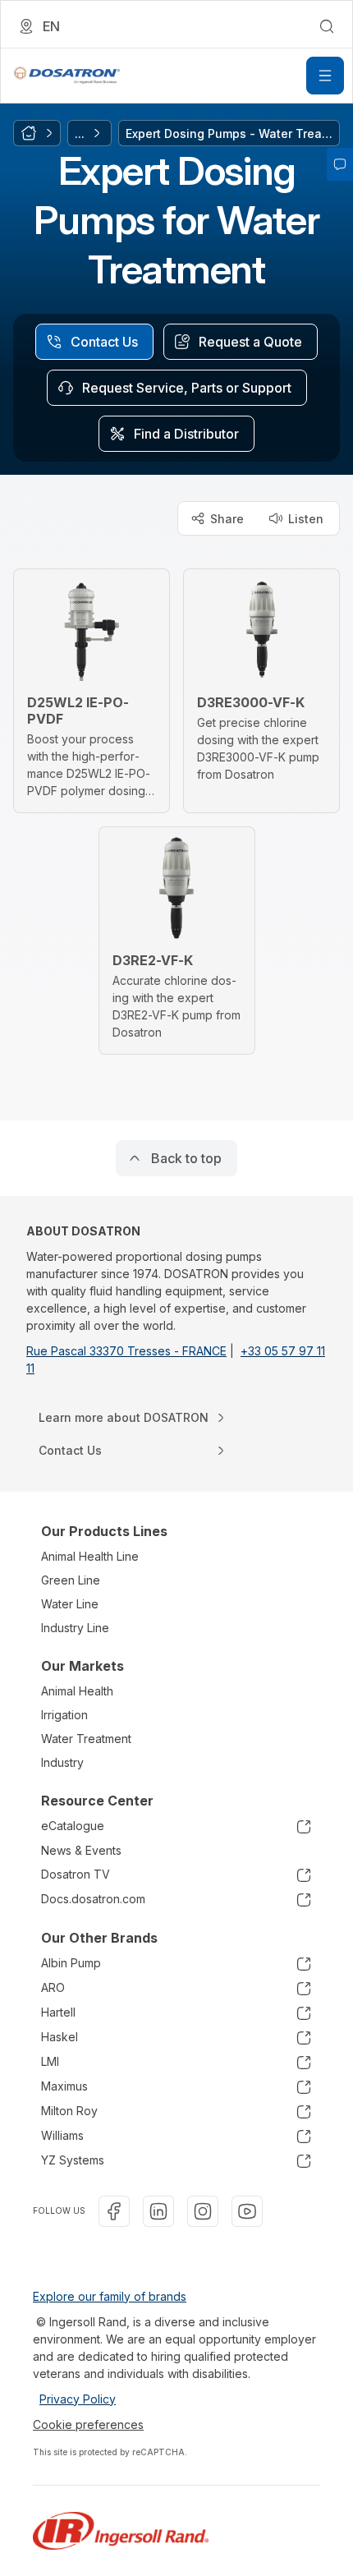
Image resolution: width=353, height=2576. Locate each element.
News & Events (81, 1850)
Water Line (70, 1604)
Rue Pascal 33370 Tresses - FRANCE (126, 1351)
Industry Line (75, 1628)
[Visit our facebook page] (114, 2211)
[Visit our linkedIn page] (158, 2211)
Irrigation (64, 1715)
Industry (62, 1762)
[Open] (325, 76)
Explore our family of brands (110, 2296)
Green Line (71, 1580)
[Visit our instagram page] (203, 2211)
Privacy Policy (78, 2399)
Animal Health (77, 1691)
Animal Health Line (90, 1556)
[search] (327, 26)
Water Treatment (86, 1739)
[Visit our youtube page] (247, 2211)
